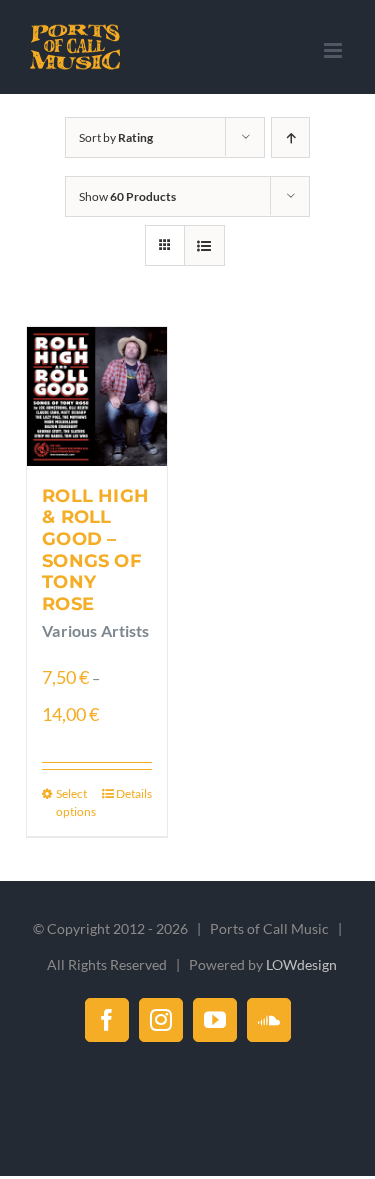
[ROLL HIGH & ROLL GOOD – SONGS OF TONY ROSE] (96, 396)
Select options (76, 802)
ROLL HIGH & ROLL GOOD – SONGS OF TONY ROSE (95, 550)
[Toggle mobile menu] (334, 50)
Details (134, 793)
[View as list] (204, 245)
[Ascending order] (290, 137)
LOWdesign (301, 964)
